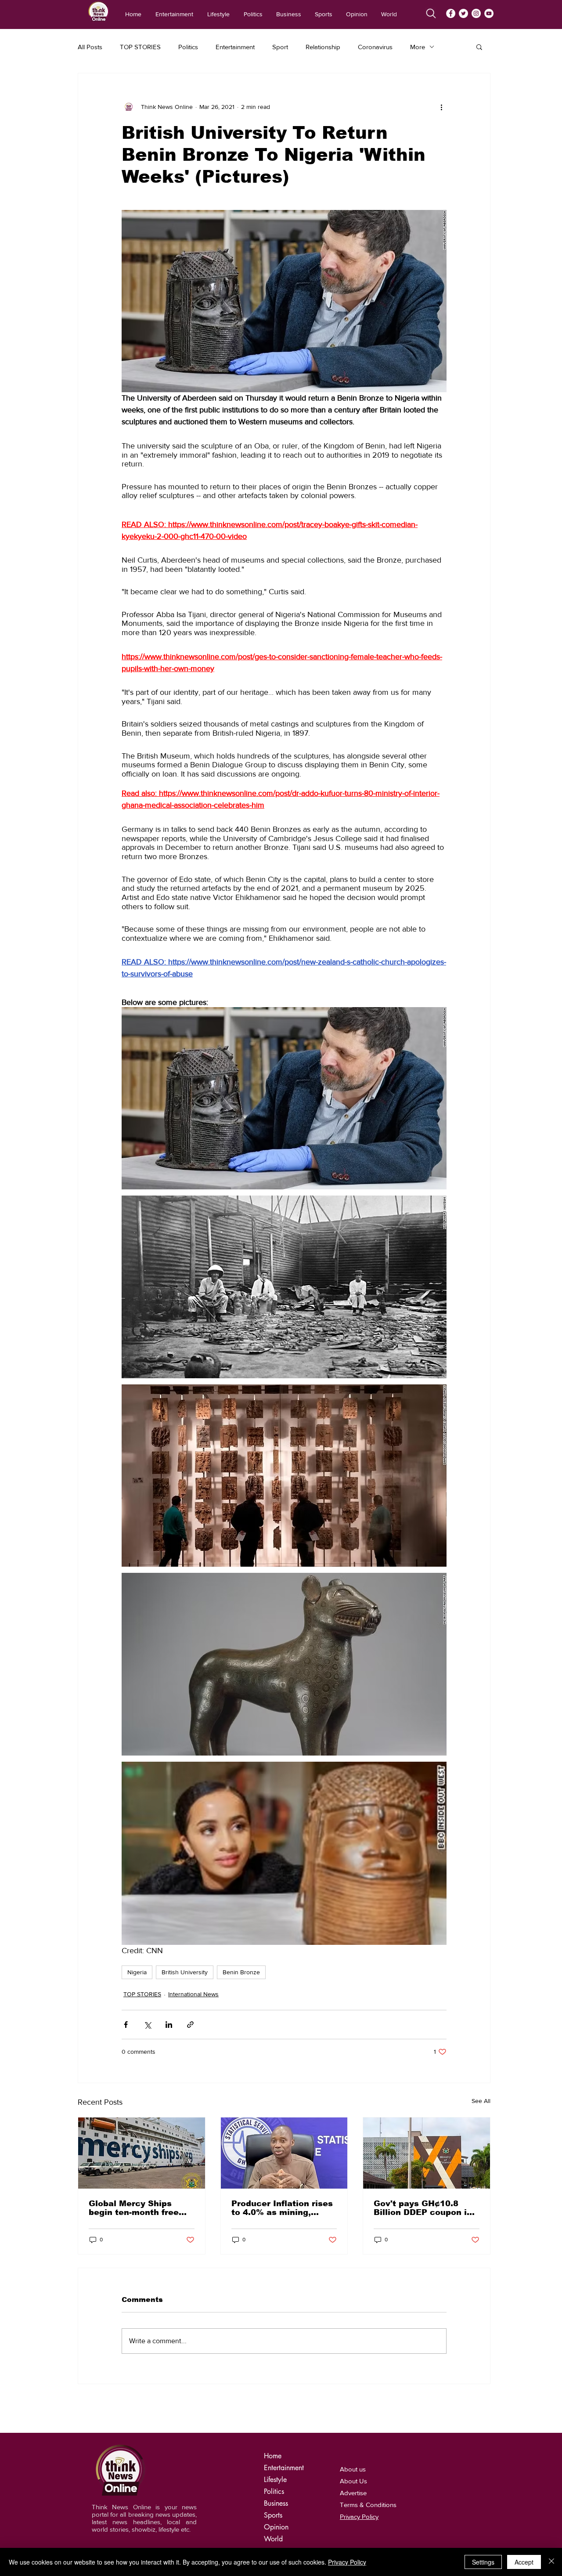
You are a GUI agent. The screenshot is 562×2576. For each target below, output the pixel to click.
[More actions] (441, 107)
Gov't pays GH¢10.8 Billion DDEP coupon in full (423, 2208)
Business (276, 2503)
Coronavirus (375, 47)
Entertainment (235, 47)
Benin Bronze (241, 1972)
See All (481, 2101)
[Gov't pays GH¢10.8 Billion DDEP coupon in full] (427, 2153)
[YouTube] (489, 13)
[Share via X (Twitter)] (147, 2025)
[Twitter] (463, 13)
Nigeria (137, 1972)
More (418, 47)
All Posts (90, 47)
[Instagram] (476, 13)
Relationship (323, 47)
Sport (280, 47)
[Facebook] (451, 13)
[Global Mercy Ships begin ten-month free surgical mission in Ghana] (142, 2153)
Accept (524, 2562)
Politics (188, 47)
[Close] (551, 2562)
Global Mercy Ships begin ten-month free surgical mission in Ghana (134, 2208)
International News (193, 1994)
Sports (273, 2515)
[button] (479, 47)
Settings (483, 2562)
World (273, 2539)
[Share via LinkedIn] (169, 2025)
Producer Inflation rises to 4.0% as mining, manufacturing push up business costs (282, 2208)
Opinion (276, 2527)
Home (273, 2456)
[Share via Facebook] (126, 2025)
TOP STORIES (140, 47)
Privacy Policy (347, 2562)
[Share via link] (190, 2025)
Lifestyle (275, 2480)
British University (185, 1972)
